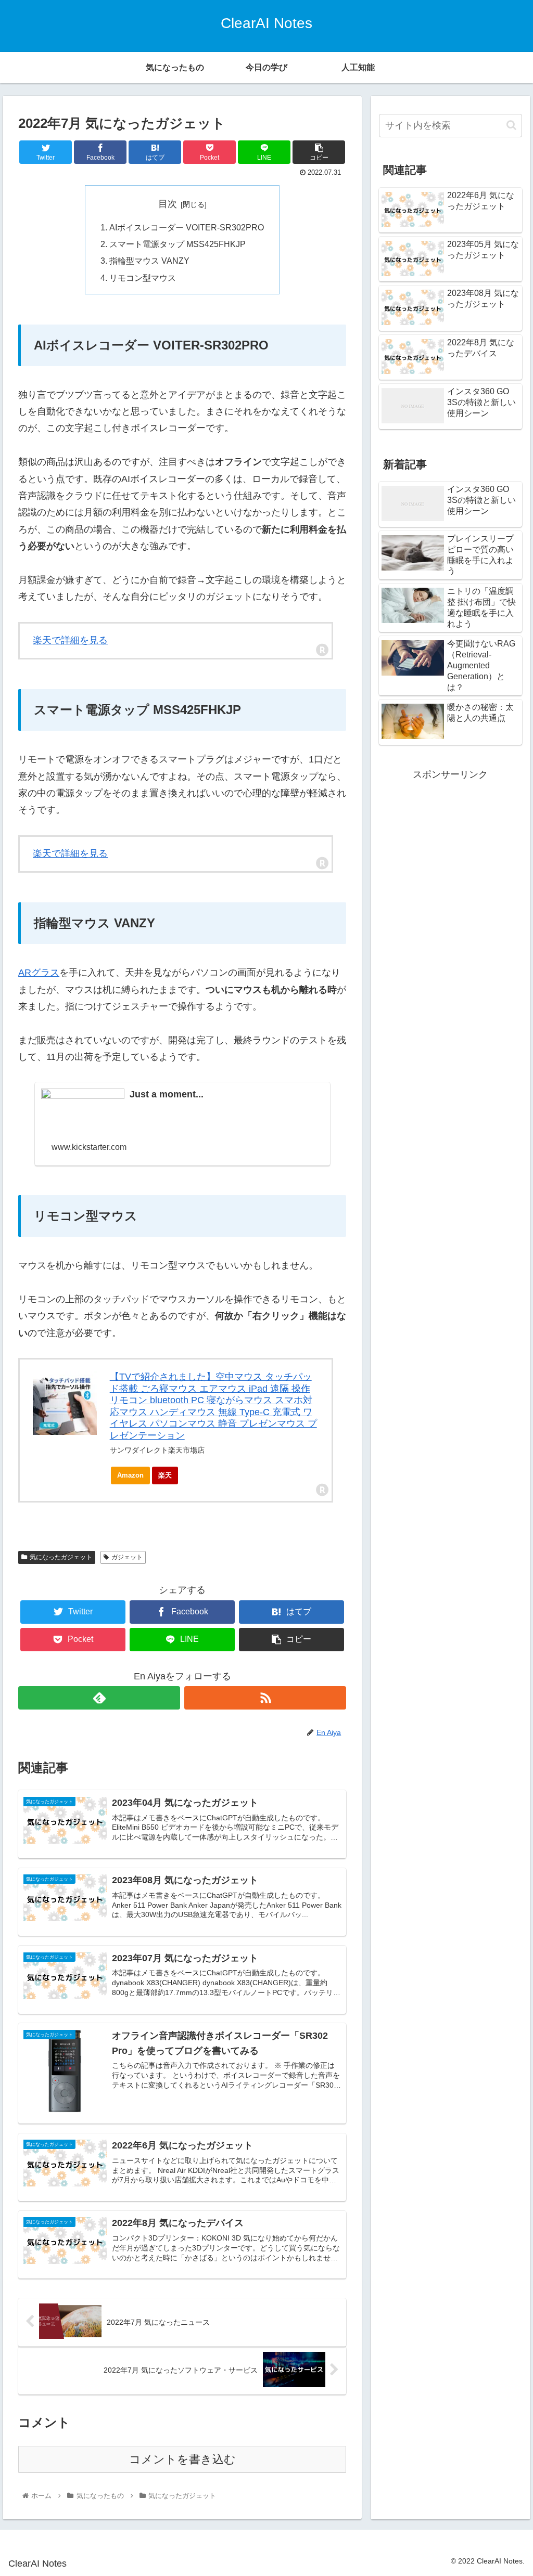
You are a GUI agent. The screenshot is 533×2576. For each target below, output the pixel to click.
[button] (511, 125)
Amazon (130, 1475)
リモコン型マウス (143, 278)
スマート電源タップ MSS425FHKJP (177, 244)
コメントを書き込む (182, 2459)
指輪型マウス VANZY (149, 261)
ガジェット (127, 1557)
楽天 (165, 1475)
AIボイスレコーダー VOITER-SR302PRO (187, 227)
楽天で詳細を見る (70, 640)
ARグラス (39, 973)
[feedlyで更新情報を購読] (99, 1698)
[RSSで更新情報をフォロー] (265, 1698)
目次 (168, 204)
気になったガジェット (61, 1557)
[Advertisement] (450, 848)
